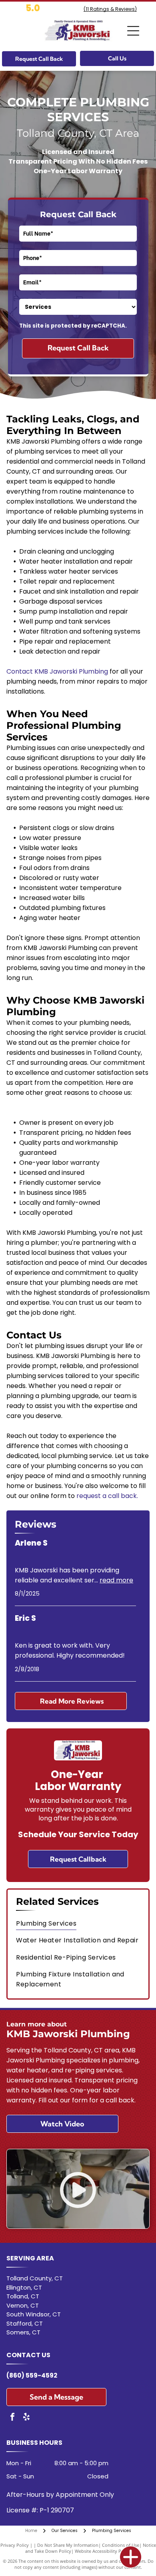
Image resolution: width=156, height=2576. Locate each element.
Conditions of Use (121, 2545)
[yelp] (26, 2418)
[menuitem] (78, 1923)
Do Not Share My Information (68, 2545)
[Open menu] (133, 31)
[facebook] (12, 2418)
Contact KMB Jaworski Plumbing (57, 671)
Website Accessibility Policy (103, 2551)
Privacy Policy (15, 2545)
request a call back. (107, 1496)
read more (116, 1580)
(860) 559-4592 (32, 2375)
